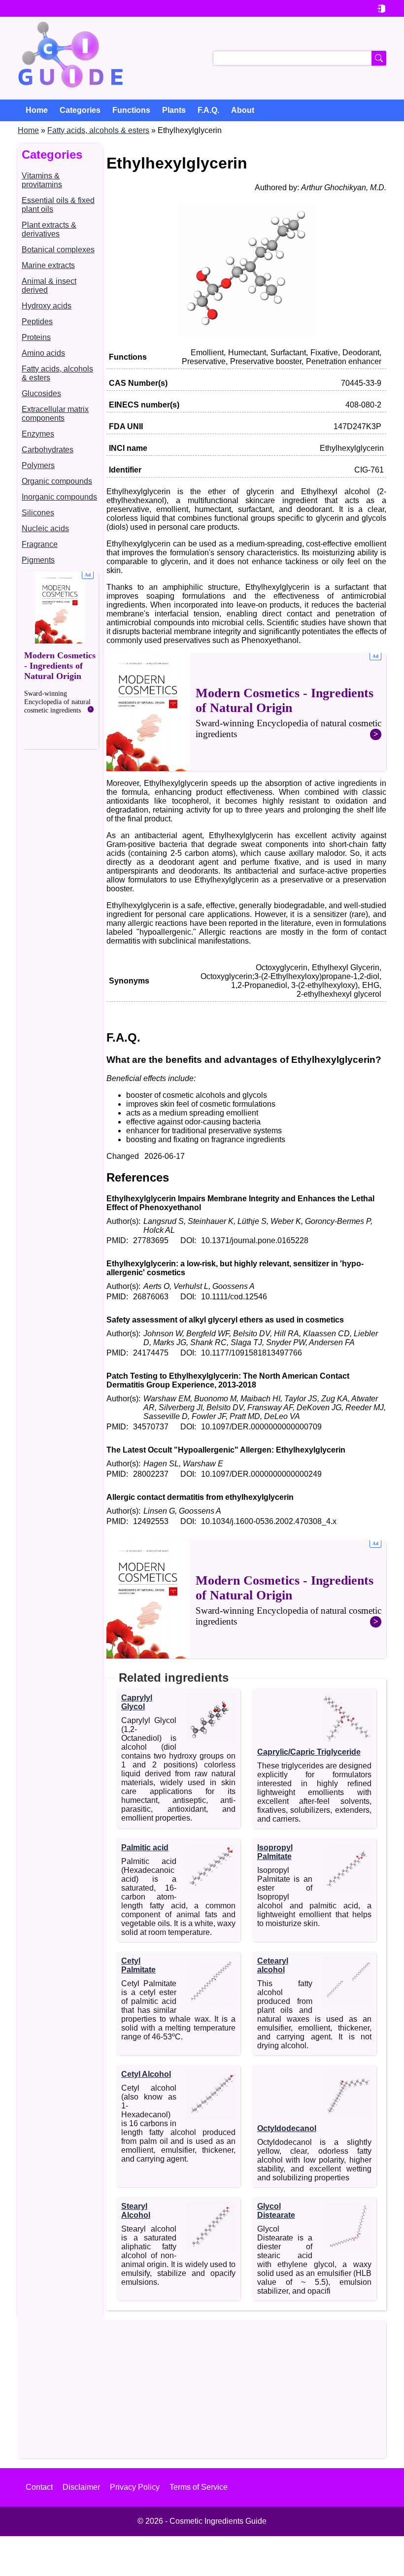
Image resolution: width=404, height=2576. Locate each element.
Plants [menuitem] (174, 110)
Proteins (36, 337)
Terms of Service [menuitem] (199, 2487)
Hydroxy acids (47, 306)
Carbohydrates (48, 450)
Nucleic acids (45, 528)
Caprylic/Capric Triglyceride (309, 1752)
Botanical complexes (58, 250)
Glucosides (41, 393)
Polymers (38, 465)
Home (28, 130)
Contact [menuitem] (39, 2487)
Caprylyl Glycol (137, 1702)
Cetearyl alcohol (273, 1965)
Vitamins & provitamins (42, 180)
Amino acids (43, 353)
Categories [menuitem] (80, 110)
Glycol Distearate (276, 2211)
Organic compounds (57, 481)
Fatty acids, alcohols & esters (98, 130)
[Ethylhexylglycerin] (246, 334)
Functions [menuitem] (131, 110)
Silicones (38, 513)
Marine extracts (48, 265)
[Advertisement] (60, 660)
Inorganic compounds (59, 497)
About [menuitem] (243, 110)
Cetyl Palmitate (138, 1965)
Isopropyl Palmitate (275, 1852)
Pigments (38, 560)
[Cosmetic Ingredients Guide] (70, 58)
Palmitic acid (145, 1847)
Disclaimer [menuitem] (81, 2487)
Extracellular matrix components (55, 414)
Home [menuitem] (37, 110)
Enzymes (38, 434)
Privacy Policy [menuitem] (135, 2487)
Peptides (37, 322)
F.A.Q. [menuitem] (208, 110)
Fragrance (40, 544)
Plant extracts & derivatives (49, 229)
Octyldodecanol (287, 2128)
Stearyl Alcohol (136, 2211)
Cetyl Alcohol (146, 2074)
